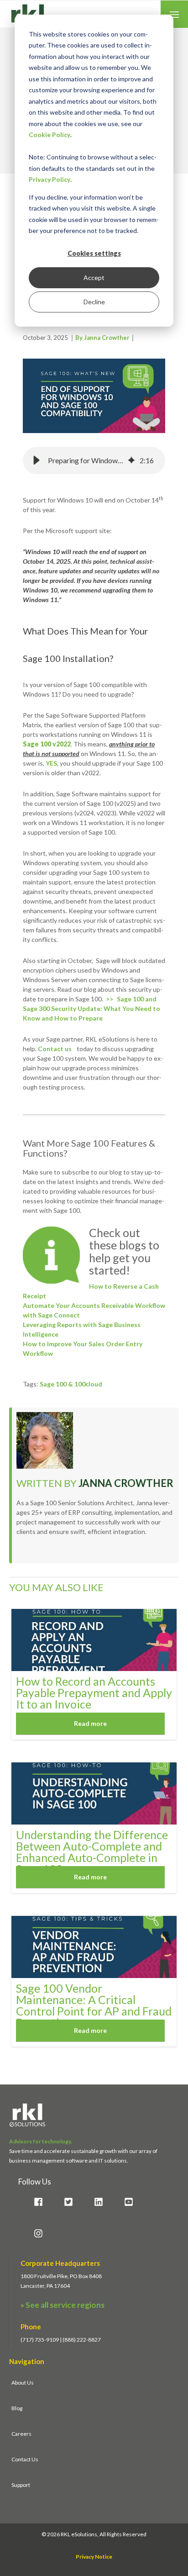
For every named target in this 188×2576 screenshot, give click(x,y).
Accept (94, 278)
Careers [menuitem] (21, 2434)
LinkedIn (22, 1553)
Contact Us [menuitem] (25, 2459)
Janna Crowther (126, 1483)
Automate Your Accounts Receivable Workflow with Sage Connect (94, 1310)
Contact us (55, 1049)
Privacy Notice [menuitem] (94, 2557)
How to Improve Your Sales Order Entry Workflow (83, 1349)
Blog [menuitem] (17, 2408)
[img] (131, 460)
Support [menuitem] (21, 2485)
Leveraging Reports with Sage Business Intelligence (82, 1329)
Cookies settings (94, 253)
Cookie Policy (50, 135)
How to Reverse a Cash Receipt (91, 1291)
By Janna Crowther (102, 338)
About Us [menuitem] (23, 2383)
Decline (94, 302)
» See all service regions (63, 2305)
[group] (94, 460)
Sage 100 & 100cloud (71, 1384)
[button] (37, 460)
